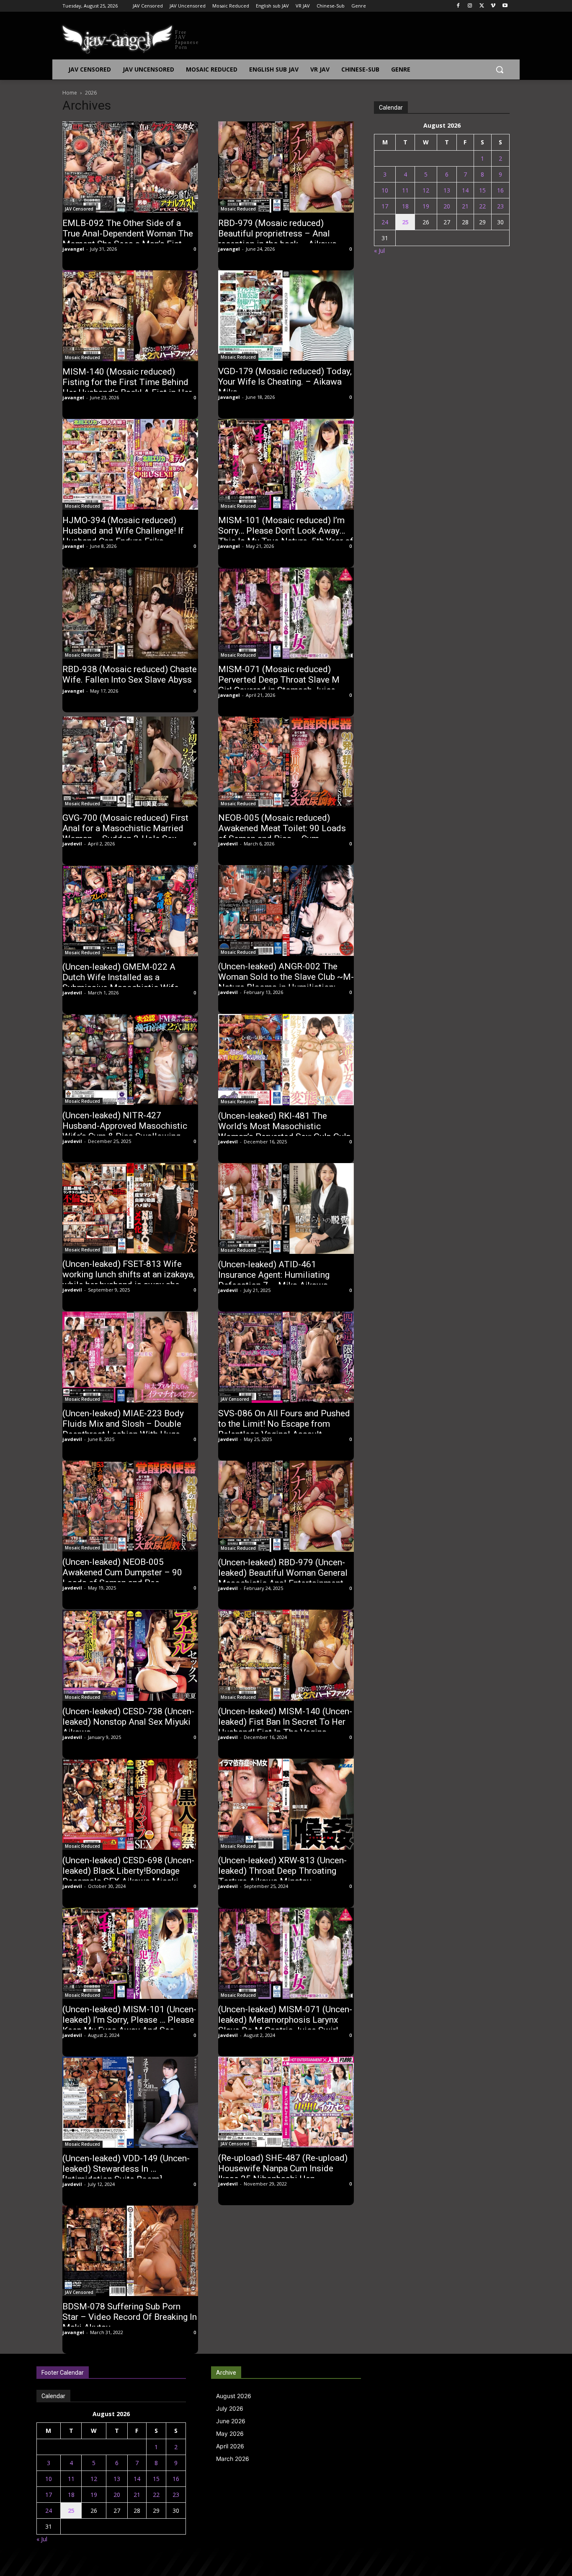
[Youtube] (505, 6)
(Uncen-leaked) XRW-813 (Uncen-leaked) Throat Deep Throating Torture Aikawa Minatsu (282, 1871)
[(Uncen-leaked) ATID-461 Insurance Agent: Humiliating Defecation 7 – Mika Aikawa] (286, 1209)
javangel (73, 249)
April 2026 (230, 2446)
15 (482, 190)
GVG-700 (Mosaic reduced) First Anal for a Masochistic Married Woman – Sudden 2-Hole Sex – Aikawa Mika (125, 833)
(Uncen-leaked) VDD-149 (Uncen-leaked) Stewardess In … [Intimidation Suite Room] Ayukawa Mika (126, 2174)
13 (447, 190)
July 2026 (230, 2408)
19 (426, 206)
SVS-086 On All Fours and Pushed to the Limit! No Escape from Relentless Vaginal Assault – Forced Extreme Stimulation (284, 1429)
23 (500, 206)
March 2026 (233, 2459)
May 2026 (230, 2433)
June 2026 (231, 2421)
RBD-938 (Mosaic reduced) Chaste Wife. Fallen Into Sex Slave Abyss (130, 674)
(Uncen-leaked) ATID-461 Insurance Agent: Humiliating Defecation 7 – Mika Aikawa (274, 1275)
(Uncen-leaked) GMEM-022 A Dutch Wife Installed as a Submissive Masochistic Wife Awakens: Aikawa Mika (121, 982)
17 (385, 206)
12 (426, 190)
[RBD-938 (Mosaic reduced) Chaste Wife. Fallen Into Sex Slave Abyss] (130, 613)
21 (465, 206)
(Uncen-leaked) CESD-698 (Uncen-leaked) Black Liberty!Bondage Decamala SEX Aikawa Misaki (128, 1871)
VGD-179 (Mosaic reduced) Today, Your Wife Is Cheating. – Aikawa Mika (285, 382)
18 (405, 206)
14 (465, 190)
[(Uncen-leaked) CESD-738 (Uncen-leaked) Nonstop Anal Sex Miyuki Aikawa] (130, 1655)
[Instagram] (470, 6)
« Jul (379, 250)
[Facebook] (458, 6)
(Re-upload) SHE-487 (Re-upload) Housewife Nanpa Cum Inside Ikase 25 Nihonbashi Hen (283, 2168)
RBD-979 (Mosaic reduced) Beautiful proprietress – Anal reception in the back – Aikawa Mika (277, 239)
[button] (500, 69)
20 (447, 206)
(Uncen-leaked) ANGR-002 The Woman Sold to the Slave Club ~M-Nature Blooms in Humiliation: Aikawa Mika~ (286, 982)
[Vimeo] (493, 6)
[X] (482, 6)
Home (70, 93)
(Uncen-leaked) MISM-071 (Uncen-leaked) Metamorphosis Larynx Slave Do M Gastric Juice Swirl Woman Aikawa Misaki (285, 2025)
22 (482, 206)
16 (500, 190)
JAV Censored (79, 209)
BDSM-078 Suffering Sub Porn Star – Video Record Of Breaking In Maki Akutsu (130, 2317)
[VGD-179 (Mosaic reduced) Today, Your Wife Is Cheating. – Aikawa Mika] (286, 316)
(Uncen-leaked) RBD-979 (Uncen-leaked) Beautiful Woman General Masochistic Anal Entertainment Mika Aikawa (283, 1578)
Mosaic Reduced (238, 209)
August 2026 (234, 2396)
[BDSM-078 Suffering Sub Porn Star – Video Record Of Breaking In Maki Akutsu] (130, 2251)
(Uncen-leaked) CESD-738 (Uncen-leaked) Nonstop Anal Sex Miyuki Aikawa (128, 1722)
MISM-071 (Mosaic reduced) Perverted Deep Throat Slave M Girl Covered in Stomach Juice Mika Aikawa (279, 685)
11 (405, 190)
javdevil (72, 844)
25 (405, 222)
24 (385, 222)
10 (385, 190)
